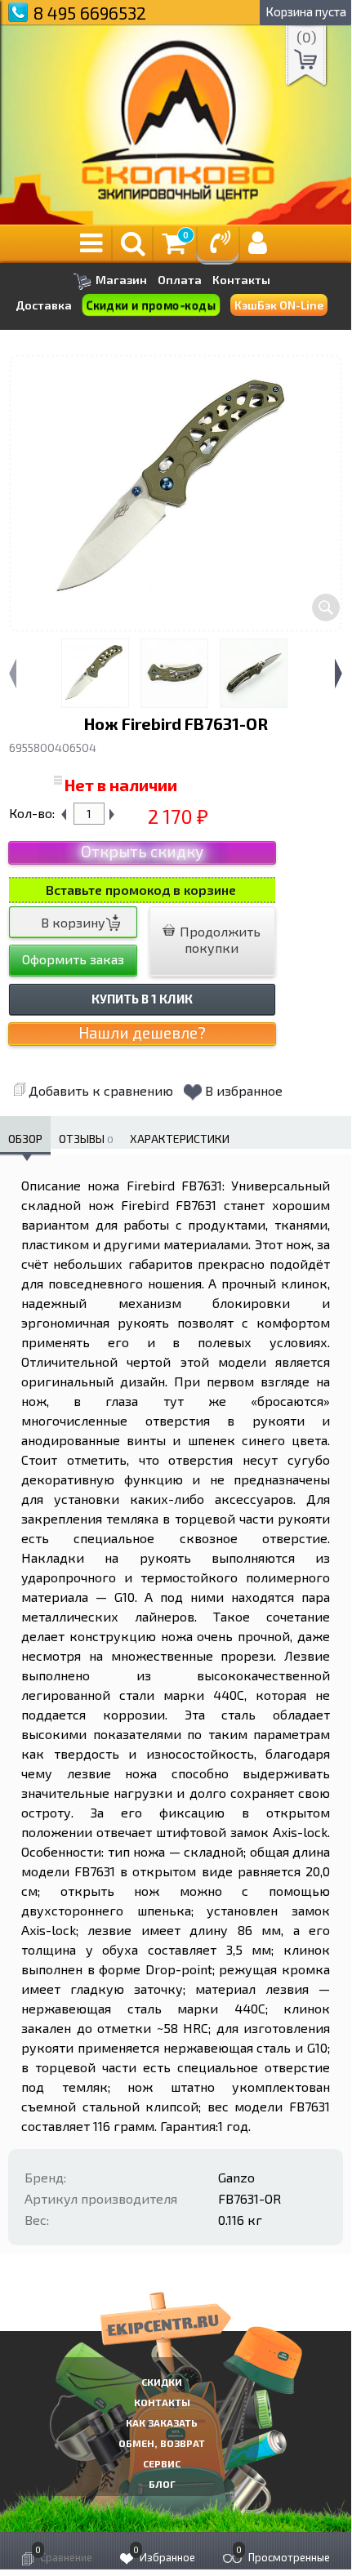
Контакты (241, 280)
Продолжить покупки (218, 939)
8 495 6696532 (90, 13)
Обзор (25, 1139)
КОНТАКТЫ (162, 2402)
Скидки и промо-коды (151, 305)
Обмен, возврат (162, 2443)
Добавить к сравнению (101, 1090)
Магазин (120, 280)
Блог (162, 2484)
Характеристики (180, 1139)
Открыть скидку (142, 851)
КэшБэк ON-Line (279, 305)
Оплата (180, 280)
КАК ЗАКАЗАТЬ (162, 2423)
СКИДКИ (162, 2382)
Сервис (162, 2463)
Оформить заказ (73, 959)
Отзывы (86, 1139)
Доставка (44, 305)
